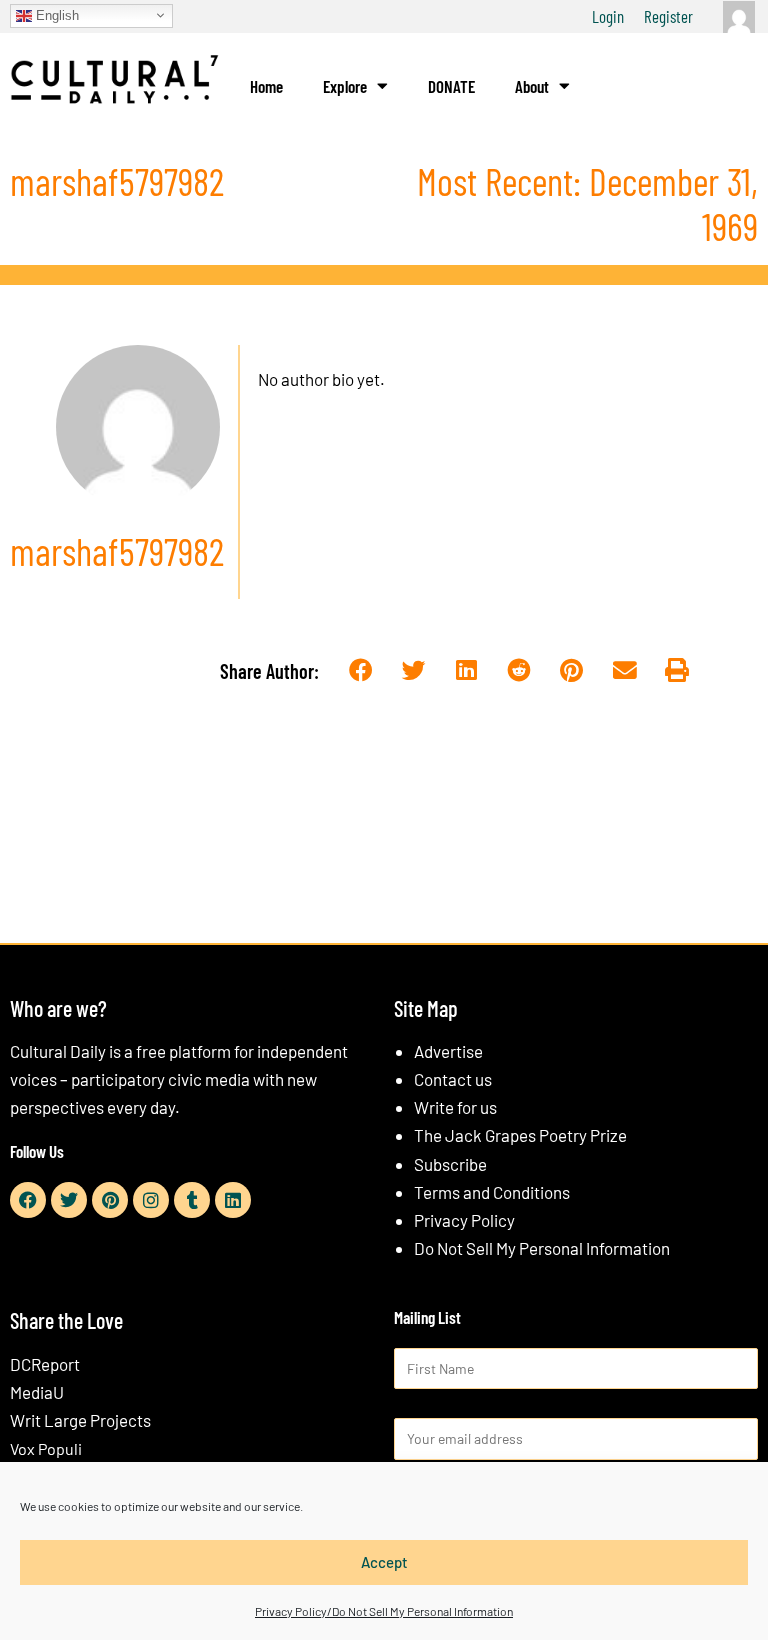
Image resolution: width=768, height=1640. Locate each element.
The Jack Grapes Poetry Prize (520, 1135)
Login (608, 16)
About (532, 86)
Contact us (453, 1079)
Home (266, 86)
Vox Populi (46, 1448)
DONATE (451, 86)
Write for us (455, 1107)
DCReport (45, 1364)
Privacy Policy (464, 1220)
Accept (384, 1562)
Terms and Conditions (492, 1192)
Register (668, 16)
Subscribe (450, 1164)
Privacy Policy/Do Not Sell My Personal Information (384, 1611)
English (55, 14)
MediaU (37, 1392)
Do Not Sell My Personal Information (542, 1248)
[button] (360, 670)
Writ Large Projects (80, 1420)
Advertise (448, 1051)
